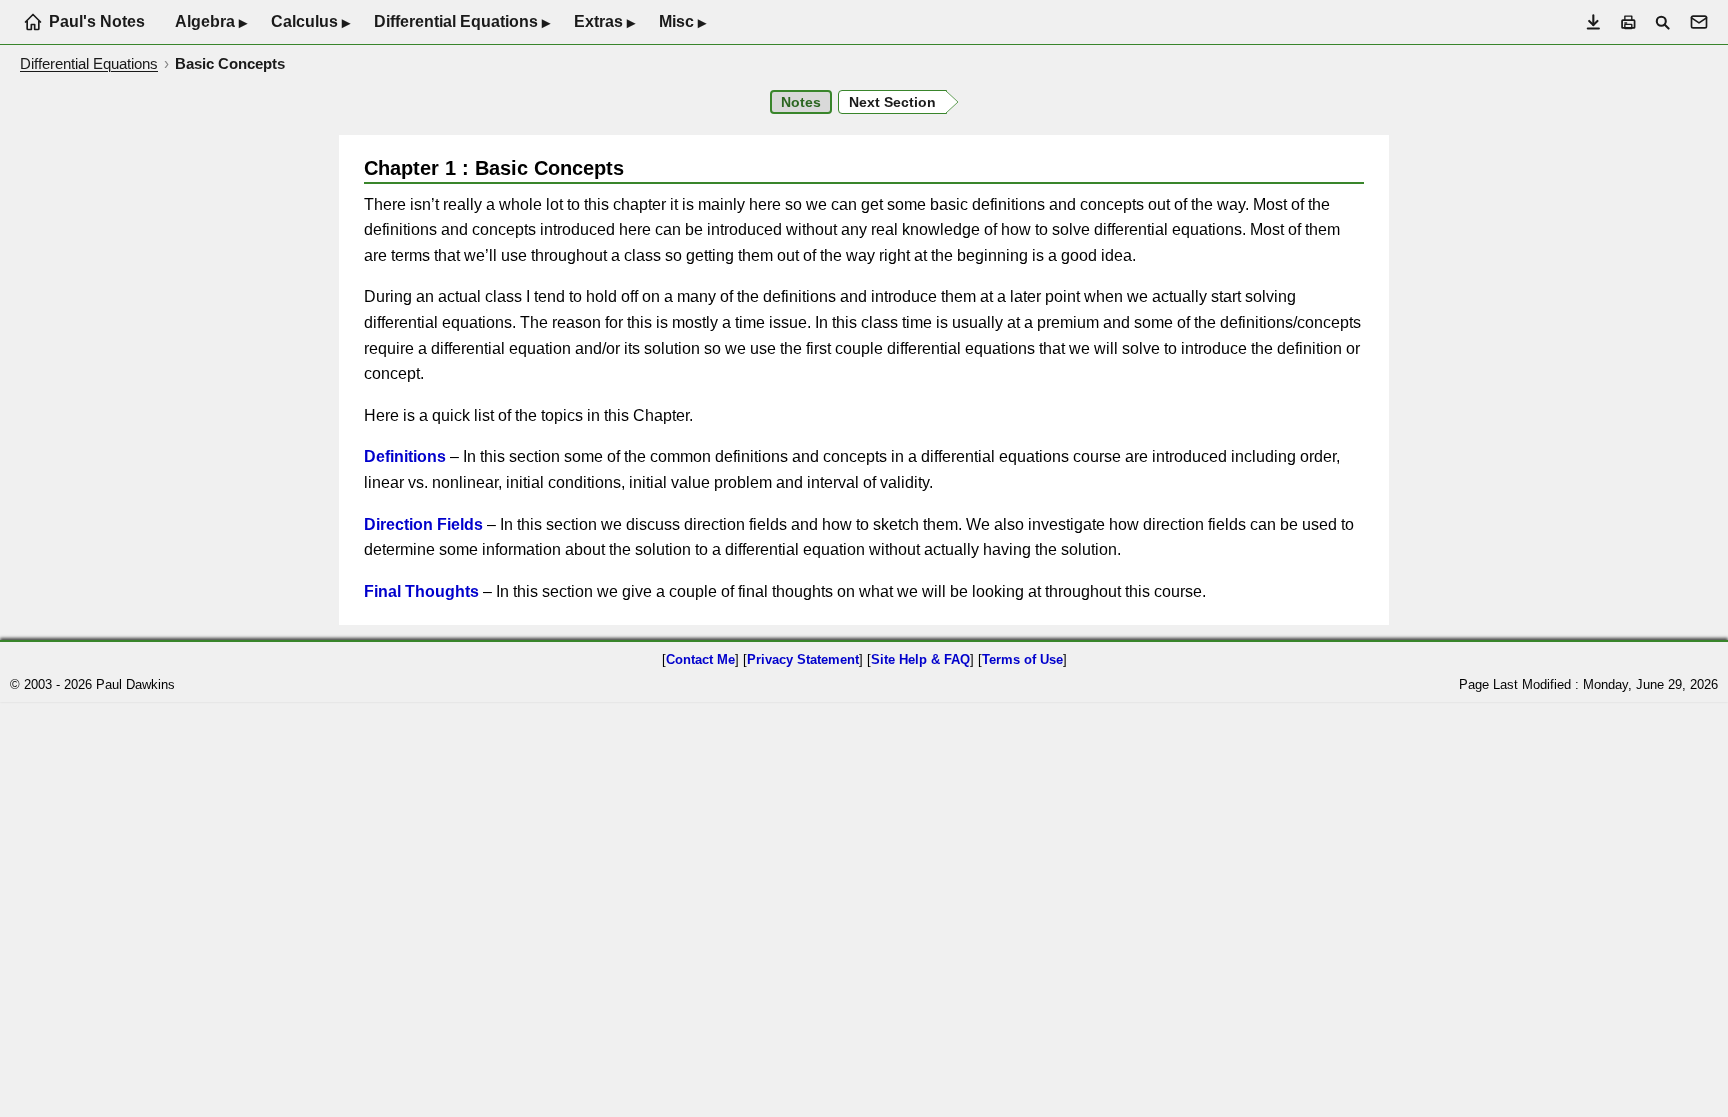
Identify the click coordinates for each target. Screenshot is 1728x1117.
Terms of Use (1022, 659)
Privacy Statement (803, 659)
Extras (604, 22)
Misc (682, 22)
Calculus (310, 22)
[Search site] (1662, 22)
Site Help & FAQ (920, 659)
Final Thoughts (421, 591)
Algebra (211, 22)
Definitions (405, 456)
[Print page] (1628, 22)
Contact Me (700, 659)
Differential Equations (462, 22)
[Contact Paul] (1699, 22)
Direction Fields (423, 524)
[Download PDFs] (1593, 22)
